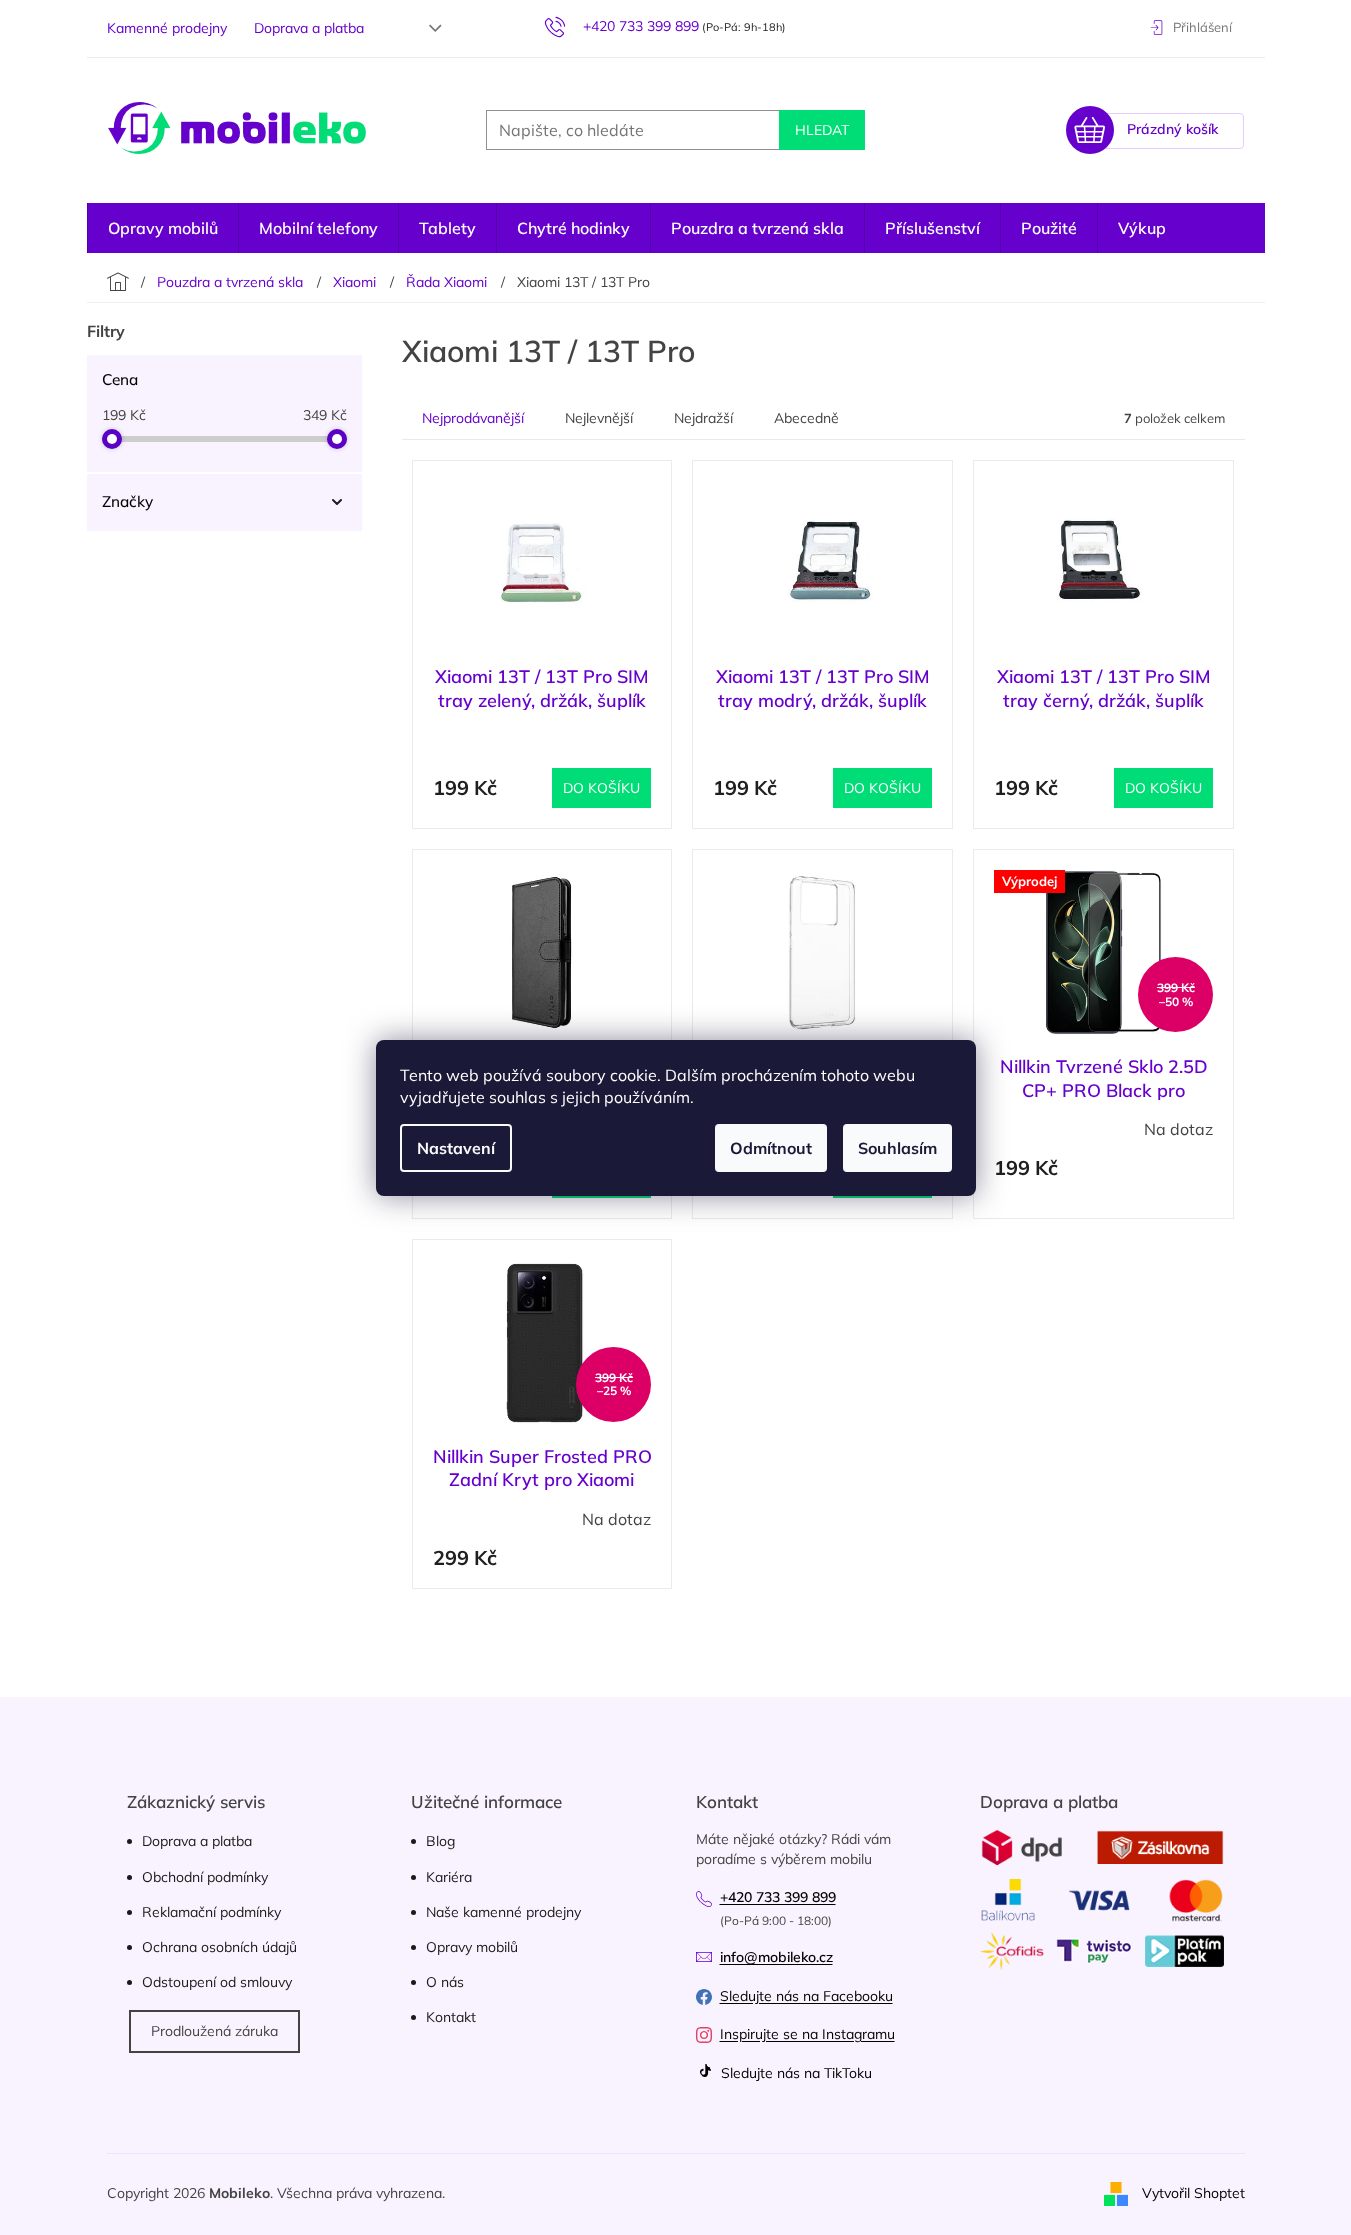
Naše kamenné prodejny (503, 1912)
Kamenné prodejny (167, 28)
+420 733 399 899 (778, 1897)
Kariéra (449, 1877)
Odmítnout (771, 1148)
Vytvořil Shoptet (1193, 2193)
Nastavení (456, 1148)
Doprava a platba (309, 28)
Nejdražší (703, 418)
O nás (445, 1982)
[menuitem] (163, 228)
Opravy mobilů (472, 1947)
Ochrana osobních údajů (219, 1947)
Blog (440, 1841)
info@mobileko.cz (776, 1957)
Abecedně (806, 418)
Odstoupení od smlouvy (217, 1982)
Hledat (822, 130)
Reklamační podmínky (211, 1912)
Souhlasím (897, 1148)
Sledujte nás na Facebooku (806, 1996)
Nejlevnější (599, 418)
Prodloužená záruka (214, 2031)
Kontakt (451, 2017)
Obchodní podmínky (205, 1877)
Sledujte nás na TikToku (794, 2073)
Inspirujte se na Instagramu (807, 2034)
